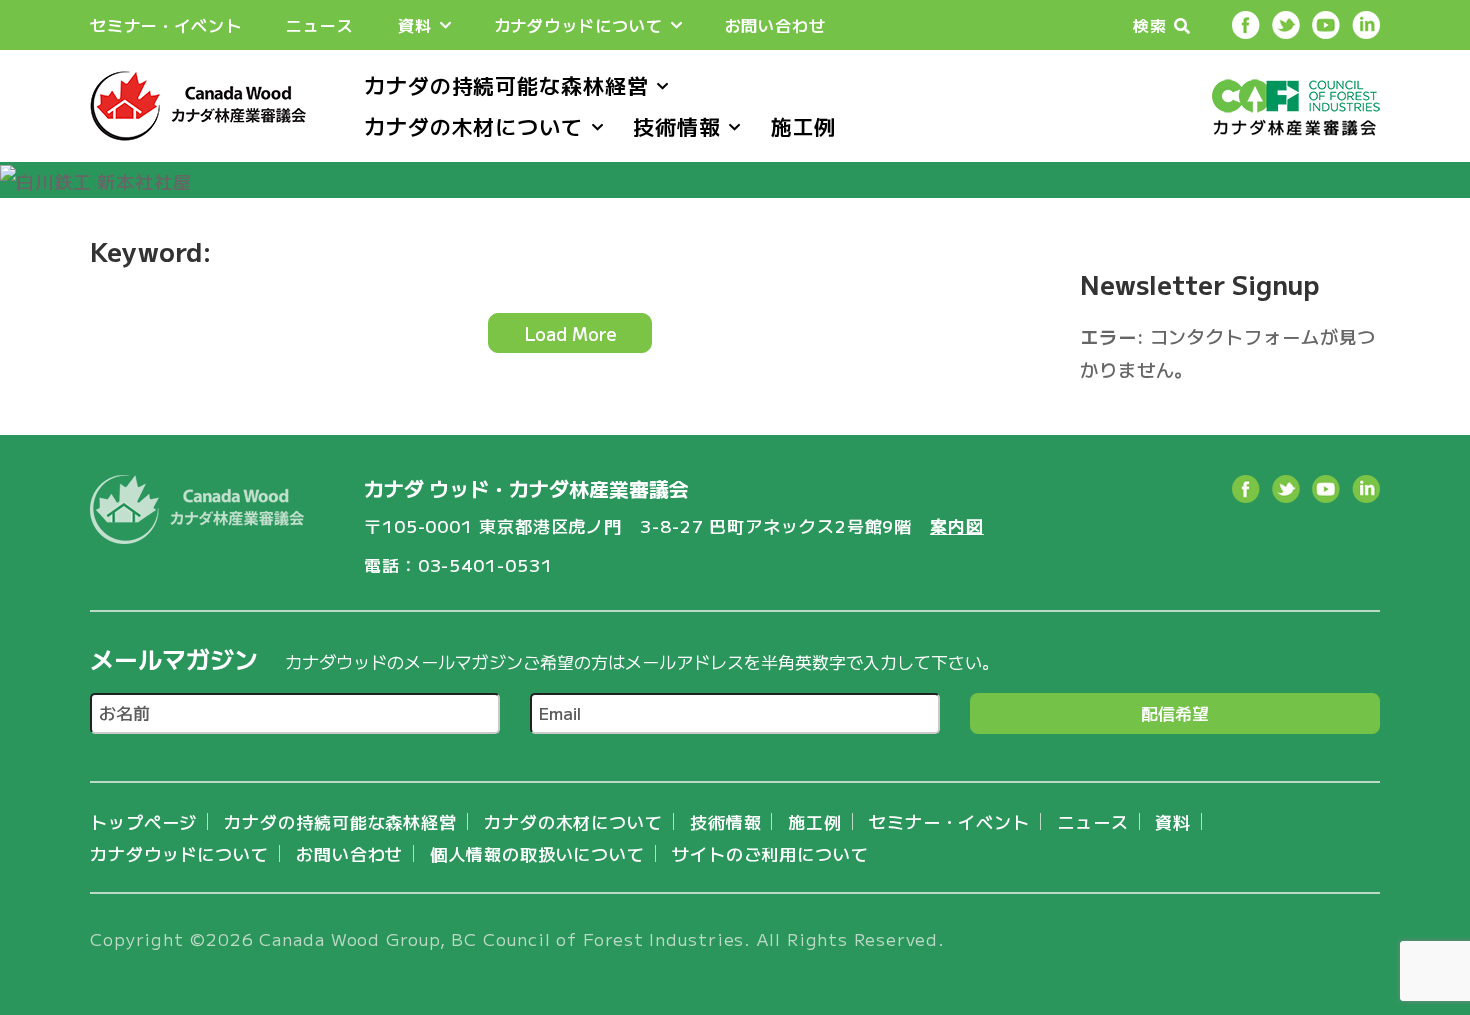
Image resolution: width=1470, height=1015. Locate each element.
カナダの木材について (473, 126)
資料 (415, 25)
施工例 (804, 126)
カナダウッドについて (578, 25)
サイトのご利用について (770, 853)
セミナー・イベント (166, 25)
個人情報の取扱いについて (537, 853)
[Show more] (446, 25)
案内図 (957, 525)
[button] (1162, 25)
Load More (570, 333)
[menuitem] (166, 25)
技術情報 (677, 126)
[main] (570, 310)
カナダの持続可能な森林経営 (506, 85)
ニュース (320, 25)
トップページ (143, 821)
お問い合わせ (775, 25)
